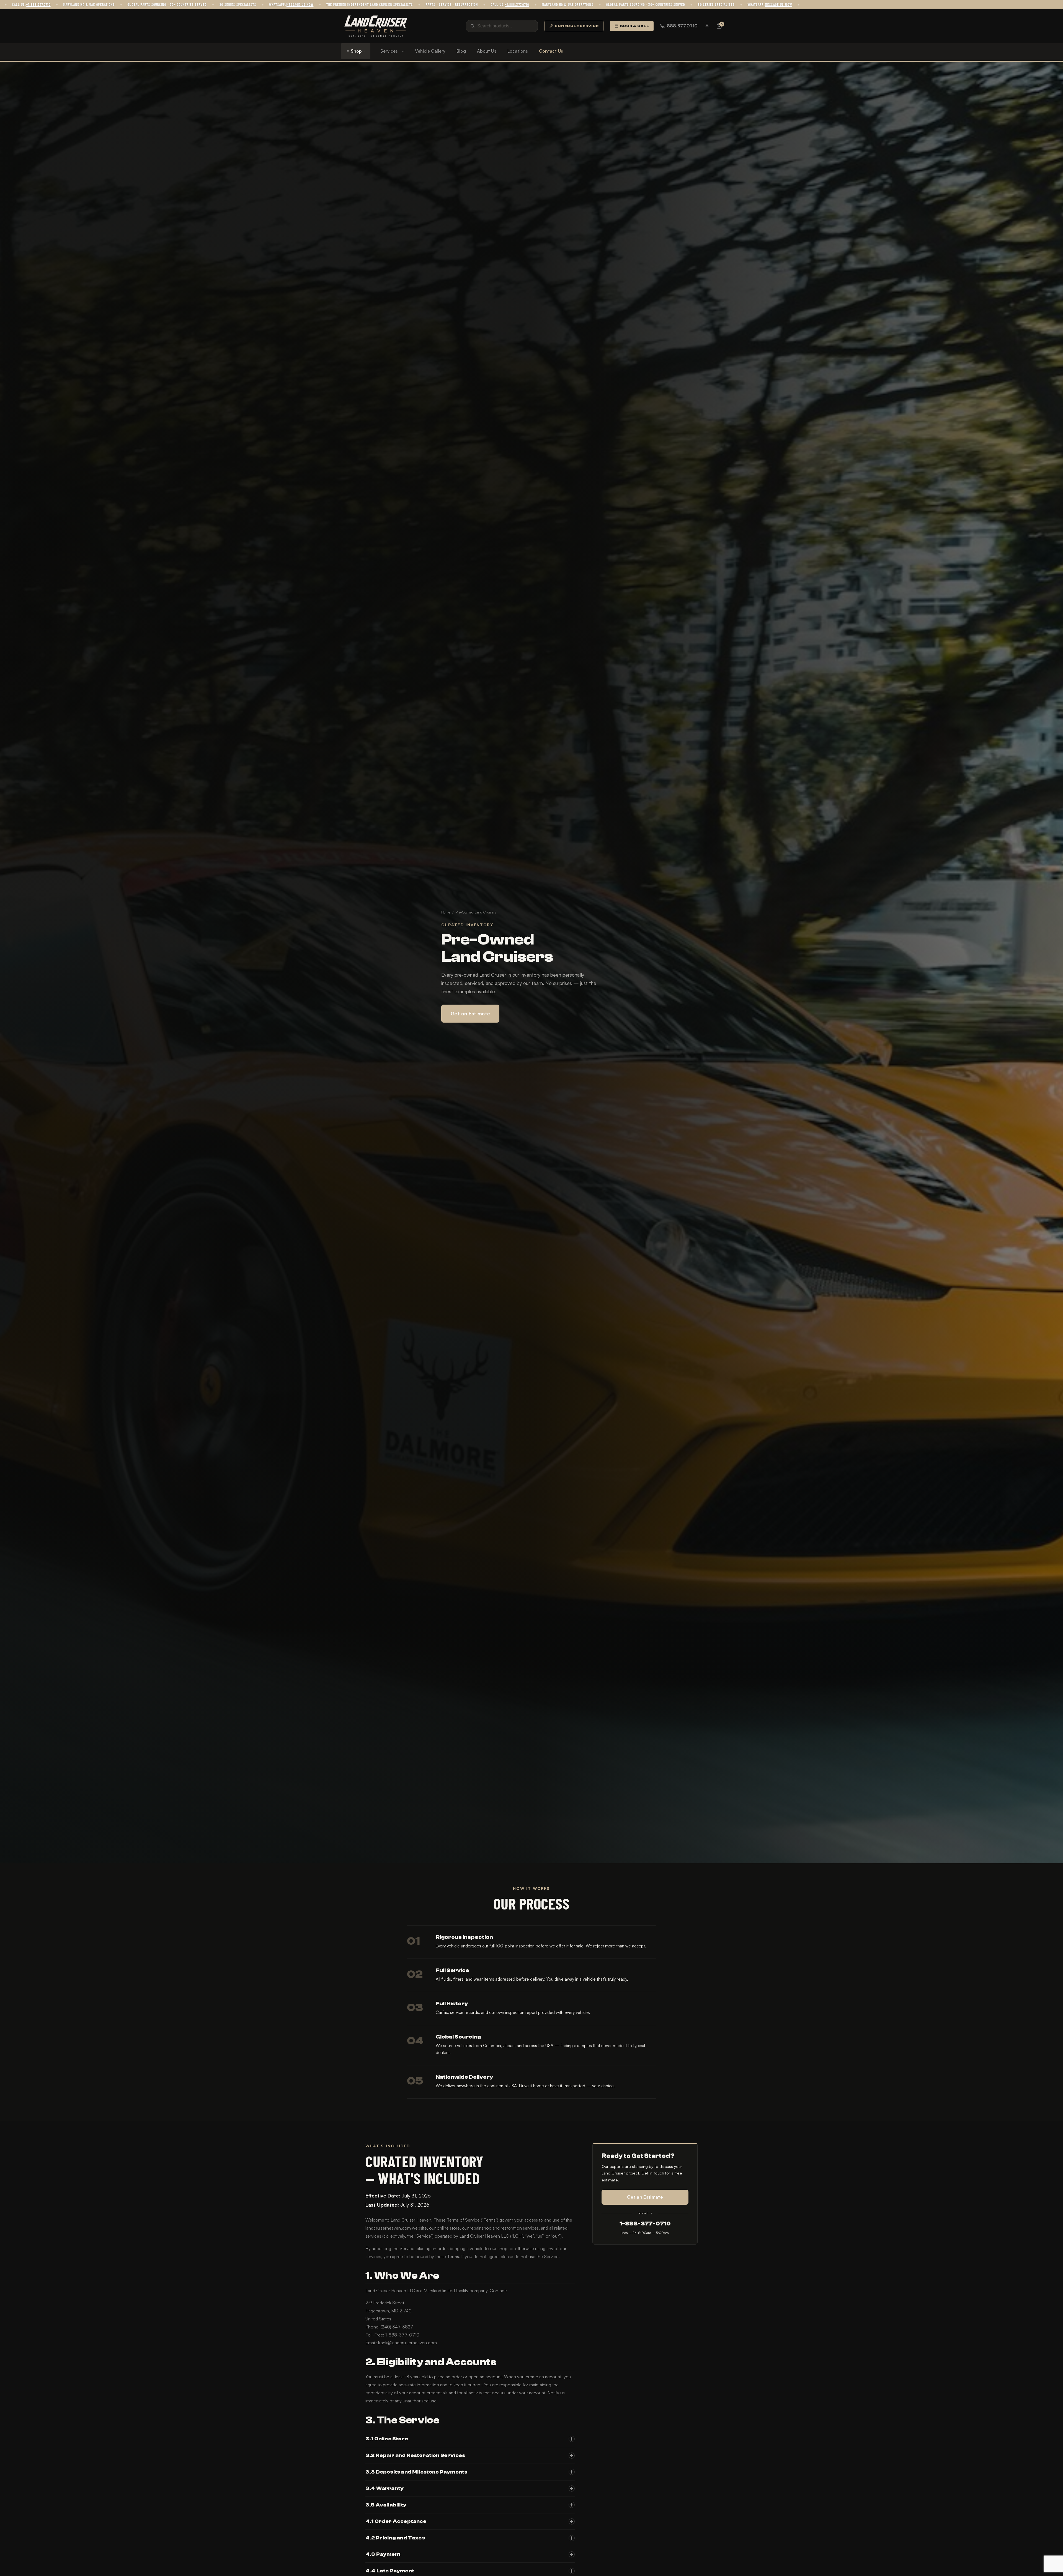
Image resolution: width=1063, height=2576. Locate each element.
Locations (518, 51)
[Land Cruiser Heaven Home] (376, 26)
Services (389, 51)
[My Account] (707, 26)
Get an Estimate (470, 1013)
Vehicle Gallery (430, 51)
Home (446, 912)
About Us (487, 51)
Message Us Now (438, 4)
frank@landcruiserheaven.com (407, 2343)
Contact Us (551, 51)
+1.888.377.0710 (176, 4)
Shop (356, 51)
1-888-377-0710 (645, 2224)
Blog (461, 51)
